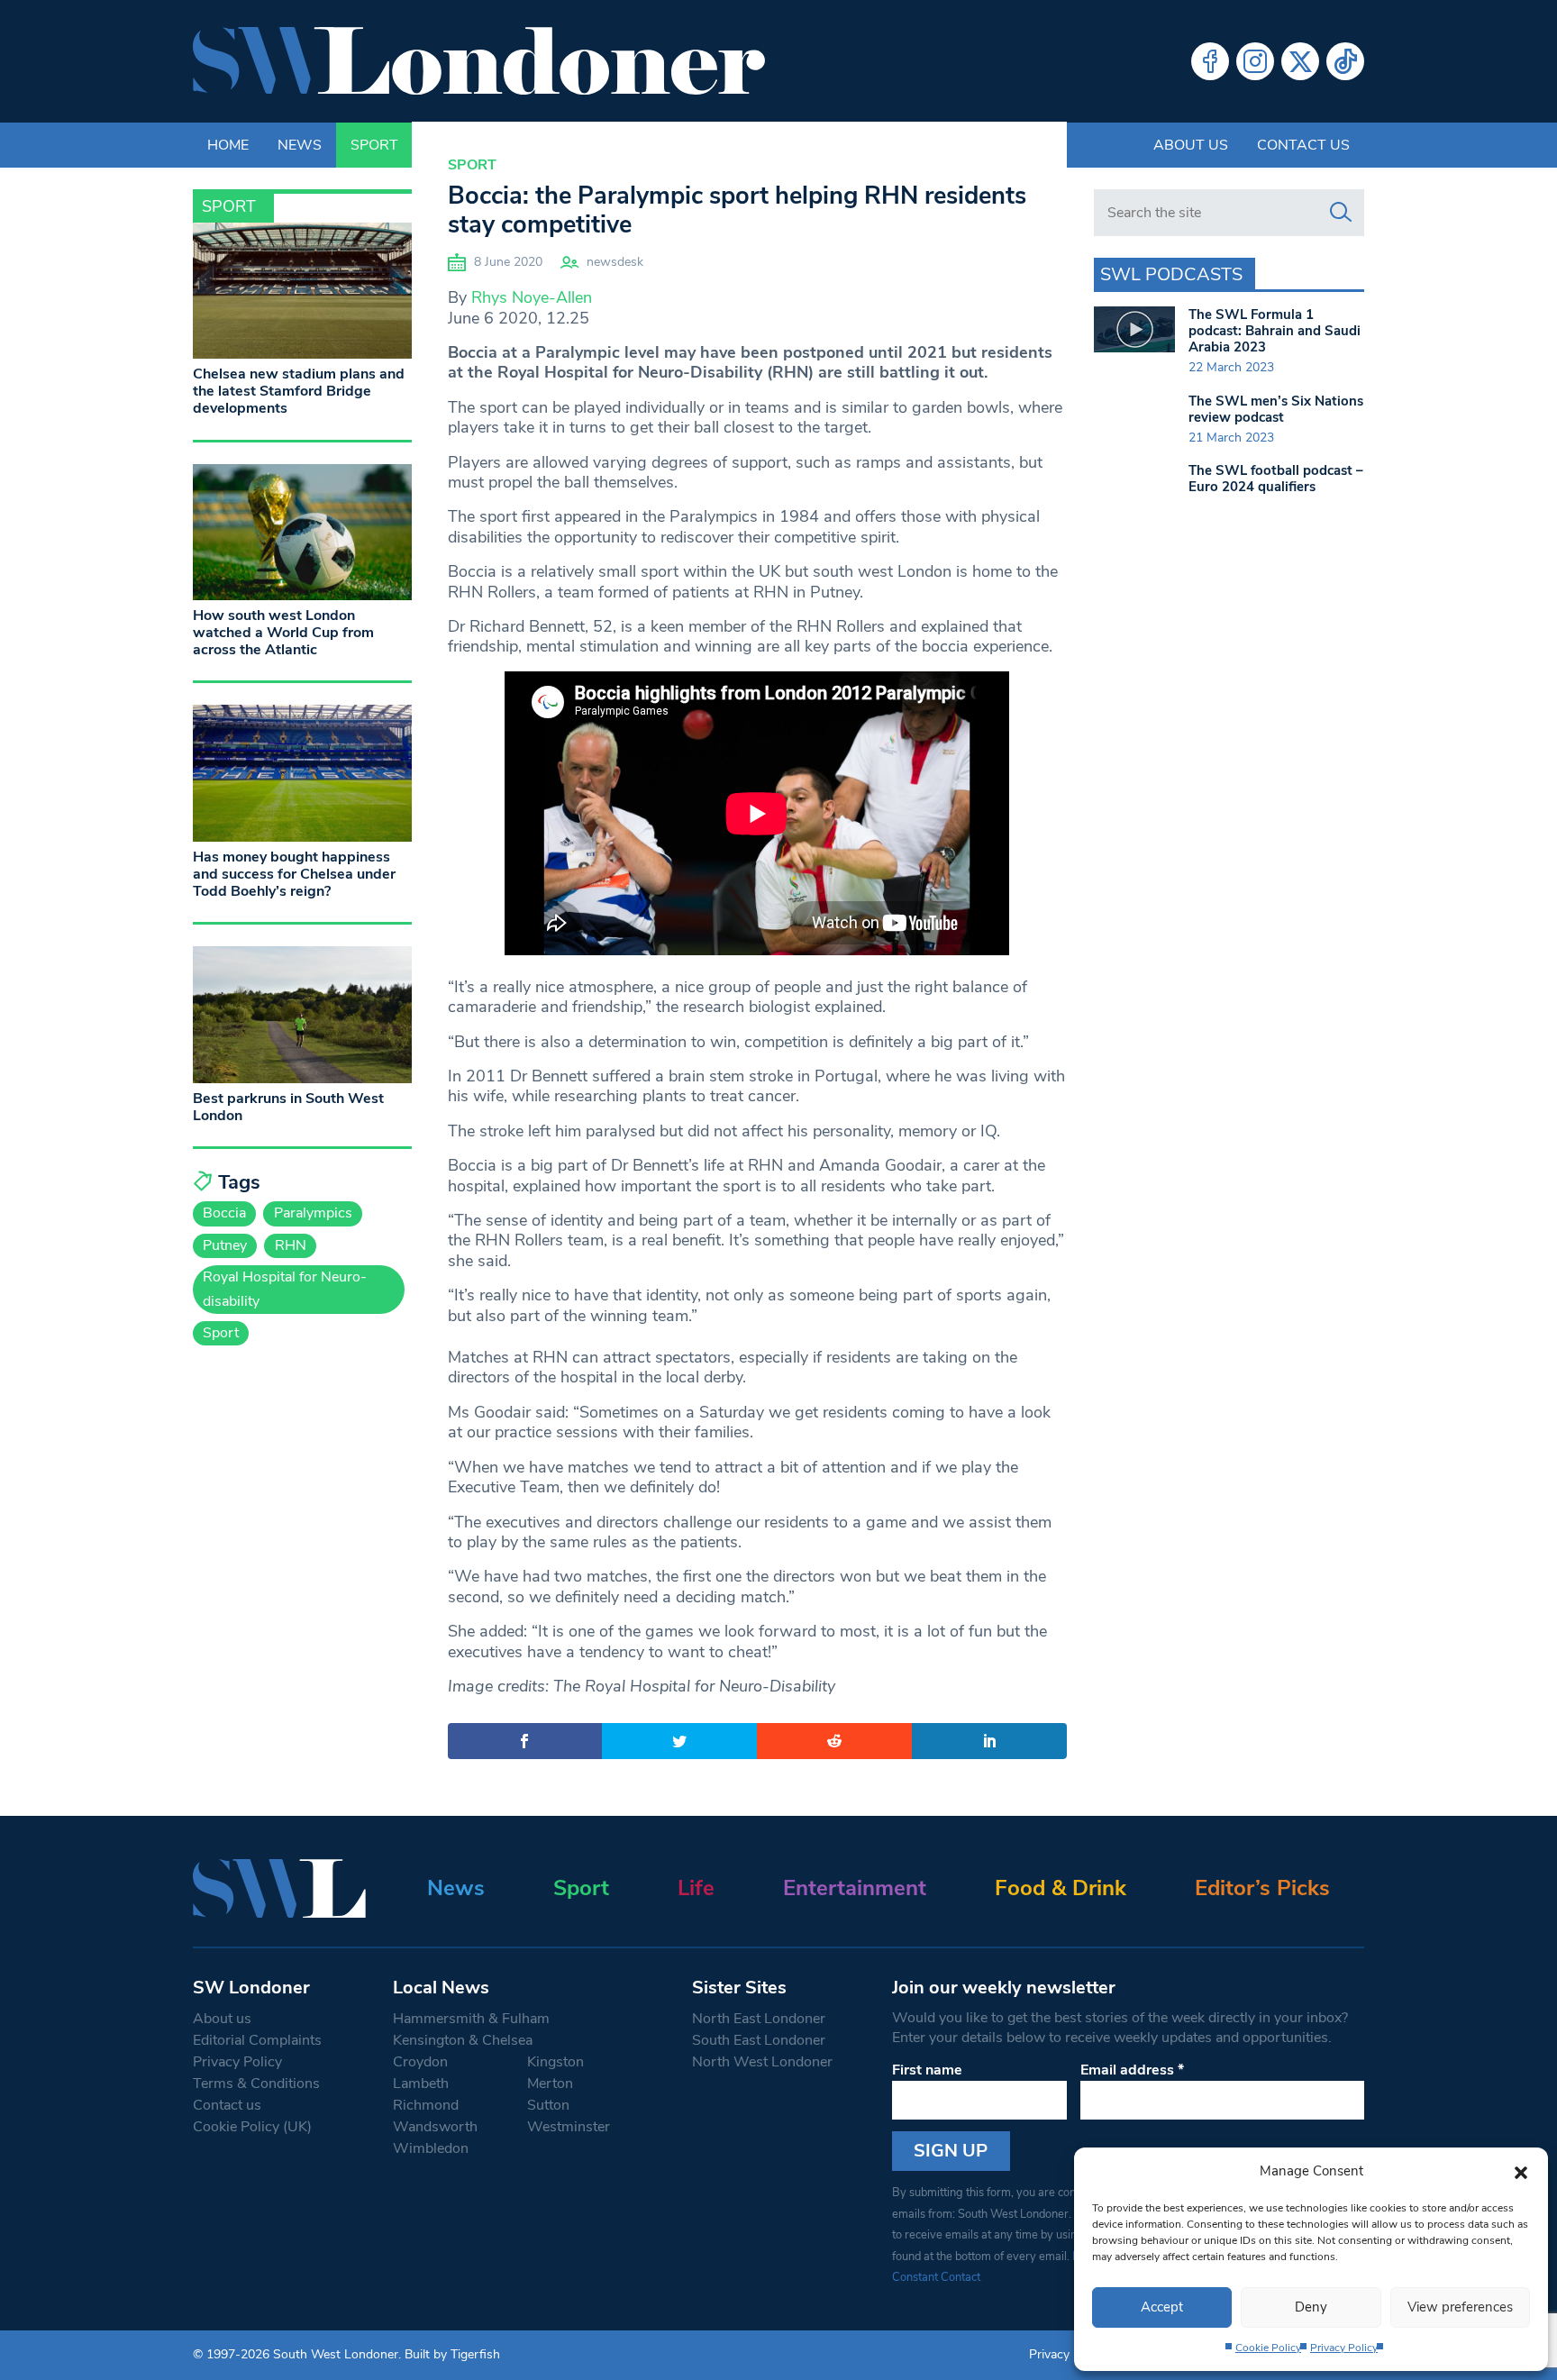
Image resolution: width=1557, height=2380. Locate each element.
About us (1191, 145)
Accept (1162, 2307)
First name (927, 2070)
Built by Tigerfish (452, 2354)
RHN (291, 1245)
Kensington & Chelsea (463, 2040)
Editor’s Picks (1262, 1888)
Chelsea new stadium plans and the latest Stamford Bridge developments (299, 391)
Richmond (426, 2105)
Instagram (1255, 61)
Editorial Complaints (257, 2040)
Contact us (1303, 145)
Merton (550, 2084)
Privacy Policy (1344, 2348)
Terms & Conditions (256, 2084)
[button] (1521, 2171)
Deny (1311, 2307)
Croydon (420, 2062)
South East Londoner (759, 2040)
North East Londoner (759, 2019)
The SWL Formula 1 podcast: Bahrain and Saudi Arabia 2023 (1275, 331)
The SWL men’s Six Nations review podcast (1276, 409)
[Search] (1341, 213)
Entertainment (855, 1888)
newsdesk (615, 262)
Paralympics (313, 1213)
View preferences (1460, 2307)
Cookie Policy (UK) (252, 2127)
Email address (1132, 2070)
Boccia (224, 1213)
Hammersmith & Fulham (471, 2019)
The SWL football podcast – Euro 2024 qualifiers (1276, 479)
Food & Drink (1061, 1888)
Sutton (548, 2105)
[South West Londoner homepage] (479, 61)
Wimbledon (431, 2148)
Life (696, 1888)
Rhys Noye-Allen (532, 297)
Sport (472, 165)
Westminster (569, 2127)
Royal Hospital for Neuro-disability (285, 1289)
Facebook (1210, 61)
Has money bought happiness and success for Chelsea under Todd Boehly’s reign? (294, 874)
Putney (225, 1245)
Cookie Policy (1268, 2348)
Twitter (1300, 61)
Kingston (555, 2062)
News (456, 1888)
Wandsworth (435, 2127)
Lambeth (421, 2084)
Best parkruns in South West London (288, 1107)
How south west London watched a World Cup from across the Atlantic (283, 633)
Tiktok (1345, 61)
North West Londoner (762, 2062)
